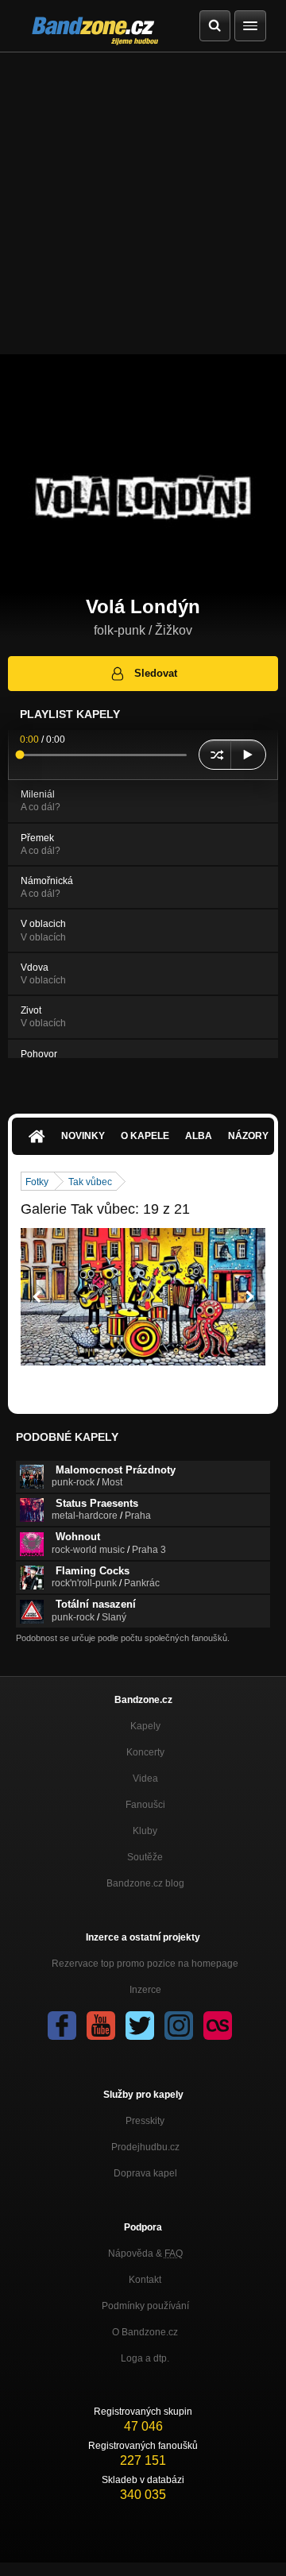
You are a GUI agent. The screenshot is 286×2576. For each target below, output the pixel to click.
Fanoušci (145, 1805)
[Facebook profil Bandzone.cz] (62, 2026)
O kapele (145, 1136)
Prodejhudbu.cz (145, 2147)
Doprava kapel (145, 2173)
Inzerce (145, 1990)
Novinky (83, 1136)
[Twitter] (140, 2026)
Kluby (145, 1831)
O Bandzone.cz (145, 2332)
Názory (248, 1136)
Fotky (37, 1182)
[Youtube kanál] (101, 2026)
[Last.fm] (218, 2026)
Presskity (145, 2121)
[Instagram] (179, 2026)
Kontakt (145, 2280)
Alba (199, 1136)
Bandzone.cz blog (145, 1883)
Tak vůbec (90, 1182)
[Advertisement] (143, 203)
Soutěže (145, 1857)
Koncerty (145, 1752)
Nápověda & (145, 2254)
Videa (145, 1778)
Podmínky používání (145, 2306)
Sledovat (156, 673)
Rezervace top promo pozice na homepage (145, 1964)
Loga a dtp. (145, 2358)
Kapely (145, 1726)
